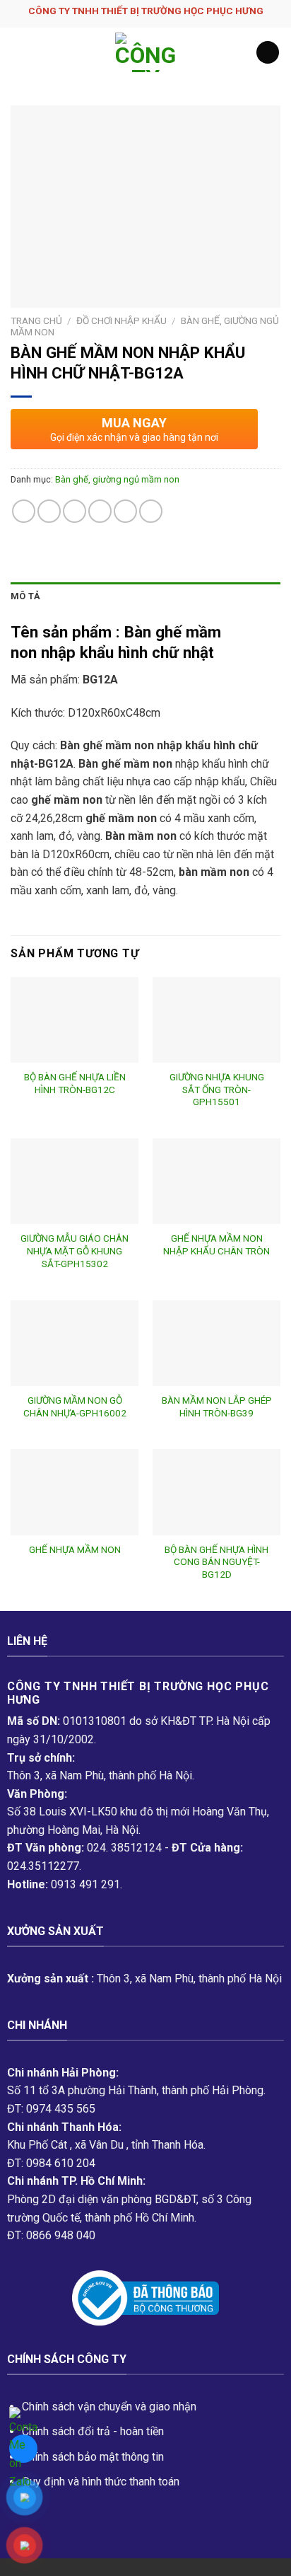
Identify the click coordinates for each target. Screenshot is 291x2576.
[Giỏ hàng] (268, 53)
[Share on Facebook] (49, 511)
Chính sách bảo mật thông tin (93, 2457)
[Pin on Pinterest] (125, 511)
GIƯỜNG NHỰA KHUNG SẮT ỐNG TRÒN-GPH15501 (217, 1089)
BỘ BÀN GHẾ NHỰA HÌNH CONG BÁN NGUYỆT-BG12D (216, 1562)
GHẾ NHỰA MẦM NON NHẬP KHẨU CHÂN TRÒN (216, 1244)
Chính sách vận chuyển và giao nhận (109, 2407)
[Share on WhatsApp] (24, 511)
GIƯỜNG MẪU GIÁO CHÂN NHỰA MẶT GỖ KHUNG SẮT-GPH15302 (75, 1251)
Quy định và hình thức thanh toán (101, 2482)
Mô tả (25, 596)
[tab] (145, 596)
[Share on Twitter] (75, 511)
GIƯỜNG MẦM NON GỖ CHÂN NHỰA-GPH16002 (75, 1407)
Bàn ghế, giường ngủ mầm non (117, 479)
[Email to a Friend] (100, 511)
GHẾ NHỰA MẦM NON (75, 1549)
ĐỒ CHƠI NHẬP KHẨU (121, 320)
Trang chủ (36, 320)
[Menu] (19, 52)
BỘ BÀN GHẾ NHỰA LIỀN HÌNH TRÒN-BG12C (75, 1083)
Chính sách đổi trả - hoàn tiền (93, 2431)
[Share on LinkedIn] (151, 511)
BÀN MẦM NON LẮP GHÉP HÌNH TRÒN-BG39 (217, 1407)
